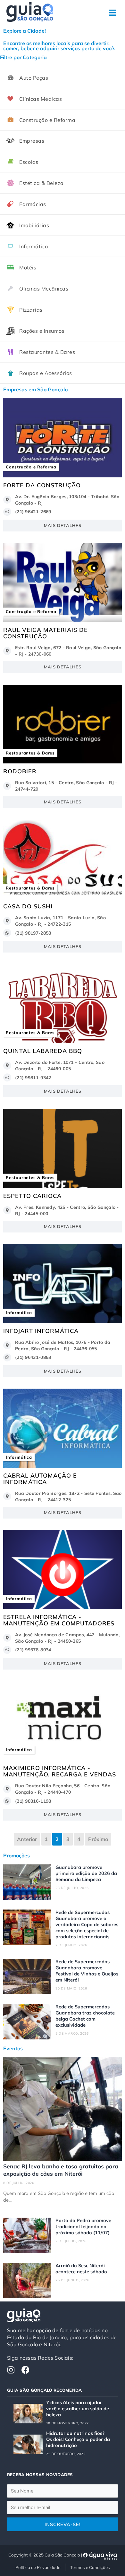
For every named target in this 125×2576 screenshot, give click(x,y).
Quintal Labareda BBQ (43, 1051)
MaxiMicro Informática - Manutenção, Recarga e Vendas (60, 1771)
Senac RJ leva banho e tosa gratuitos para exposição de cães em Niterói (61, 2170)
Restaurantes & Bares (30, 753)
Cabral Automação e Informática (40, 1479)
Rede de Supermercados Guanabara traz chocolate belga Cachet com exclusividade (85, 2016)
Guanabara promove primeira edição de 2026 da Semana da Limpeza (86, 1873)
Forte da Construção (42, 485)
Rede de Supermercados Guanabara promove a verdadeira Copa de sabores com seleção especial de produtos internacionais (87, 1924)
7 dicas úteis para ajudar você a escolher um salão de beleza (78, 2409)
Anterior (27, 1839)
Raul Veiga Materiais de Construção (46, 633)
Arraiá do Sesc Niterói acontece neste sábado (81, 2269)
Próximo (98, 1839)
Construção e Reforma (31, 467)
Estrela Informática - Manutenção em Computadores (59, 1620)
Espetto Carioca (32, 1196)
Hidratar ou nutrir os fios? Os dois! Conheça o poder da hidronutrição (78, 2439)
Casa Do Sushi (28, 906)
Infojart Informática (41, 1331)
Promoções (17, 1855)
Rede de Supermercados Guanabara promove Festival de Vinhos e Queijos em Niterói (87, 1971)
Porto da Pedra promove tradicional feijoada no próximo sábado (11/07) (83, 2226)
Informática (19, 1312)
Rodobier (20, 771)
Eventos (13, 2048)
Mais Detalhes (63, 525)
